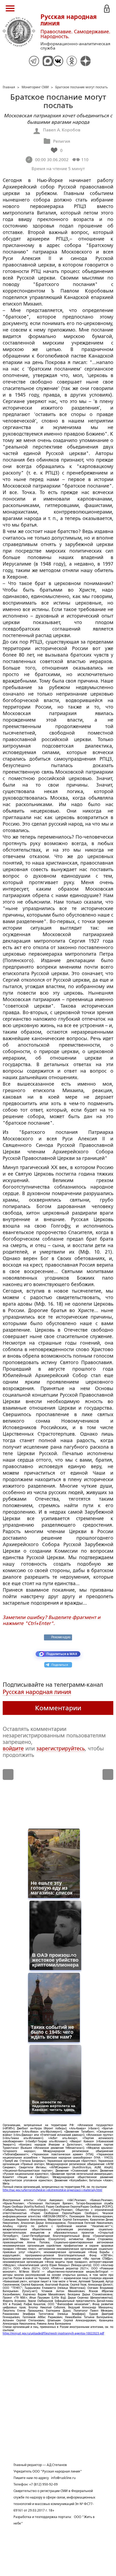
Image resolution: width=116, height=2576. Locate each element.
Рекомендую (61, 1637)
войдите (13, 1748)
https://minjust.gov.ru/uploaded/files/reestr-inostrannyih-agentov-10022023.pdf (53, 2333)
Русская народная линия (37, 1692)
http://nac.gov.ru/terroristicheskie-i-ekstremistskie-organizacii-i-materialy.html (52, 2190)
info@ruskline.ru (63, 2478)
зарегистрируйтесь (61, 1748)
